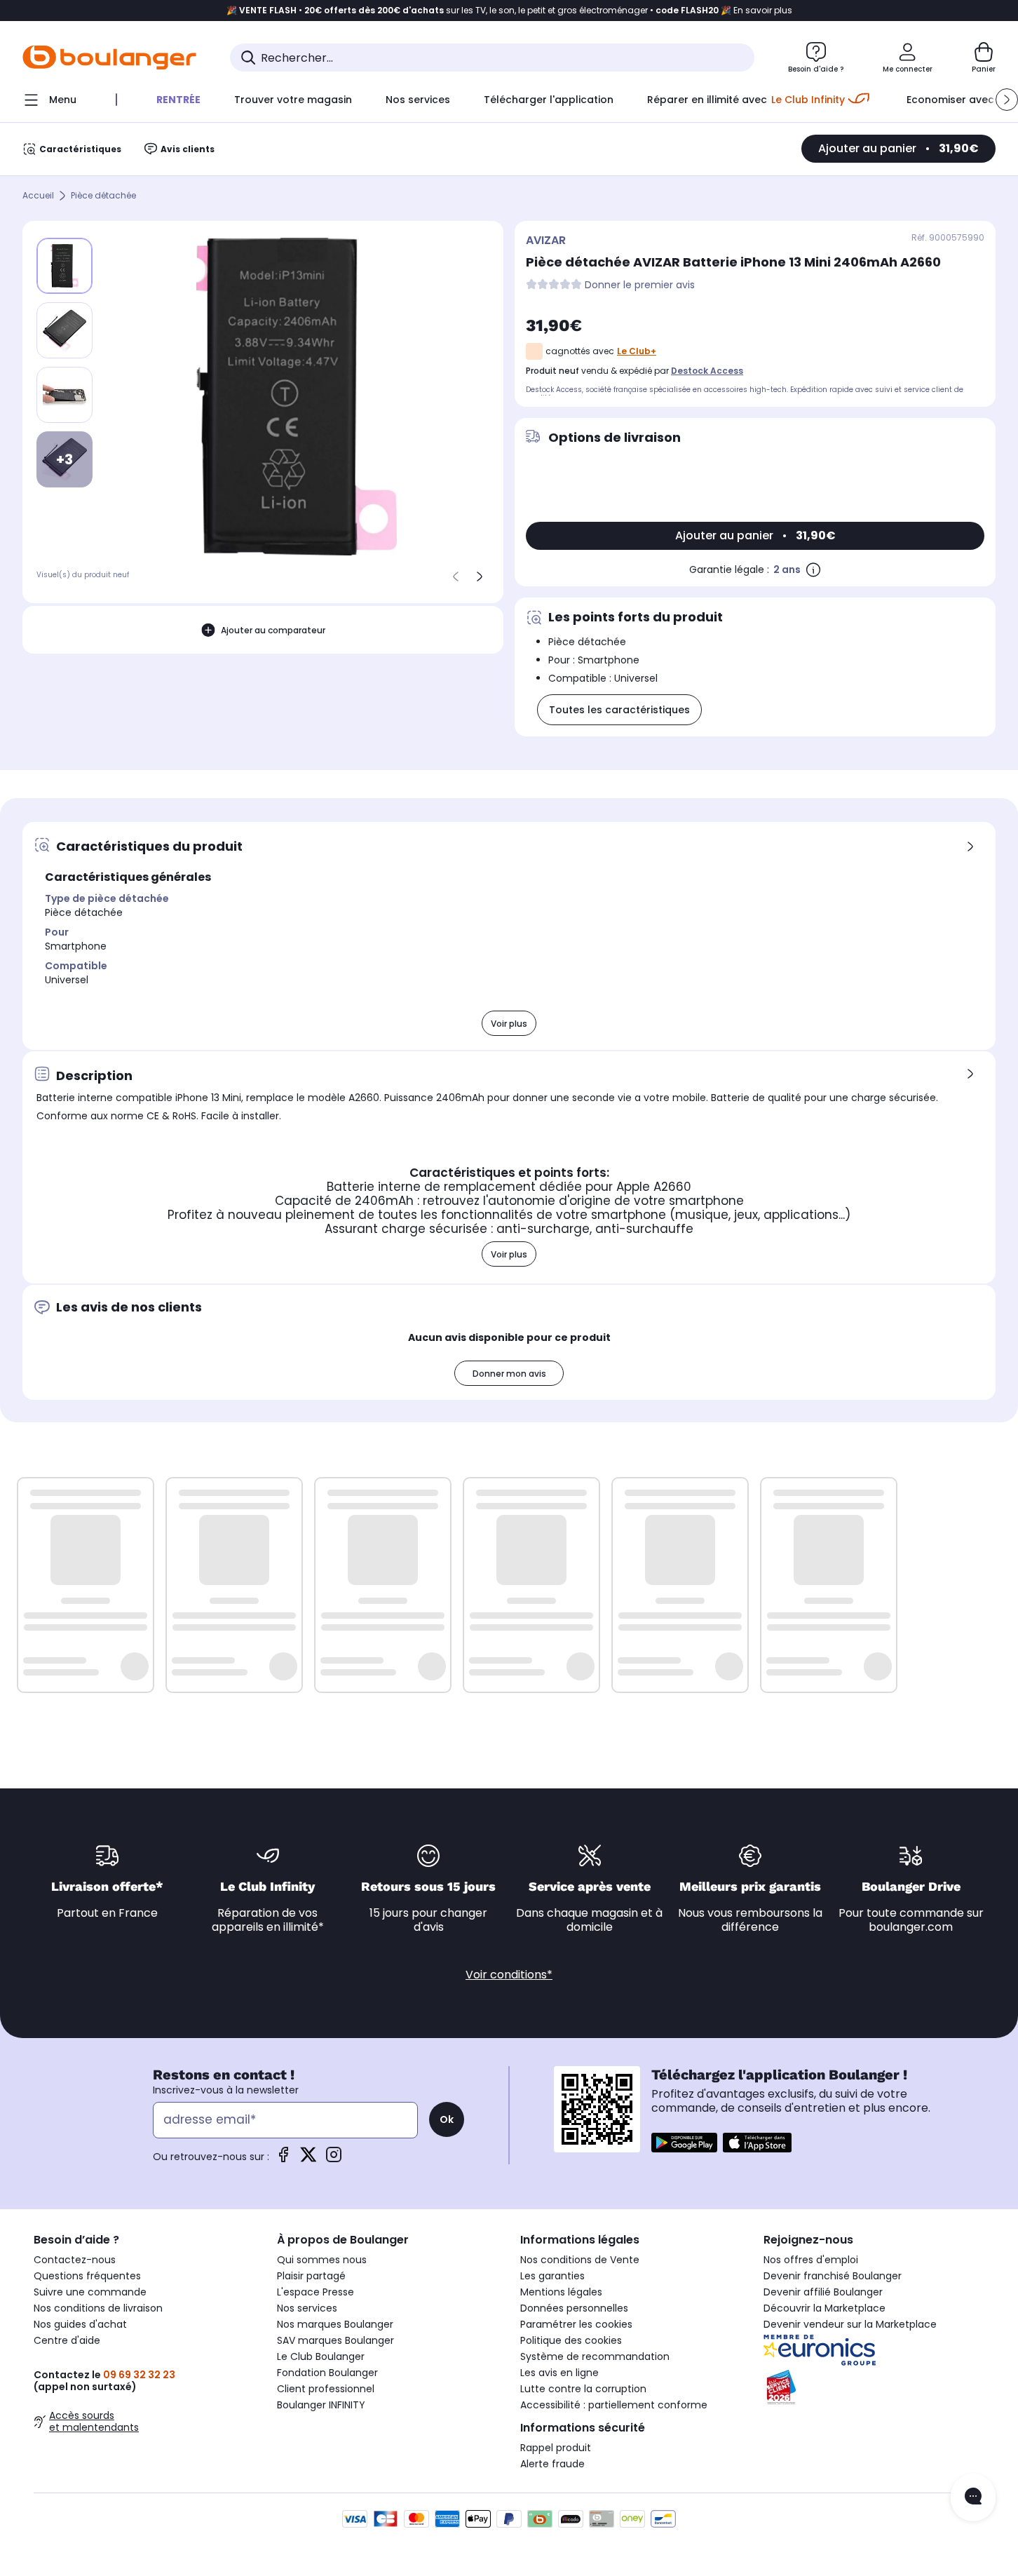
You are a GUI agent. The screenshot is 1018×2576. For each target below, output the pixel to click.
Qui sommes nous (322, 2260)
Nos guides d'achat (80, 2324)
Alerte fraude (552, 2464)
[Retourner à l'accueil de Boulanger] (109, 58)
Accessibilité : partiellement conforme (614, 2405)
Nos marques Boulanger (335, 2324)
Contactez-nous (75, 2260)
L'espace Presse (315, 2292)
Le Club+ (637, 351)
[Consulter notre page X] (308, 2159)
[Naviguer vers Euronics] (874, 2350)
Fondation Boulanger (327, 2373)
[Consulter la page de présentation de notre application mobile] (684, 2143)
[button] (1007, 100)
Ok (447, 2119)
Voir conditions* (509, 1975)
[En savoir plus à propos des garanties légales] (813, 569)
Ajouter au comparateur (273, 630)
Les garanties (552, 2276)
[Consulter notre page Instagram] (334, 2159)
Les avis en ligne (559, 2373)
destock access (707, 371)
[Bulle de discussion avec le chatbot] (973, 2497)
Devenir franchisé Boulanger (833, 2276)
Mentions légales (561, 2292)
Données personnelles (574, 2308)
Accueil (38, 196)
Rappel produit (556, 2448)
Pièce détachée (103, 196)
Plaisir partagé (311, 2276)
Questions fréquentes (87, 2276)
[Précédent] (456, 576)
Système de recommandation (595, 2356)
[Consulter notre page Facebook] (283, 2159)
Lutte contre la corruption (583, 2389)
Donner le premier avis (640, 285)
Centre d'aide (67, 2340)
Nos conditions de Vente (580, 2260)
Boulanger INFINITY (321, 2405)
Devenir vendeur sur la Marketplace (850, 2324)
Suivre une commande (90, 2292)
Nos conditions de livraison (98, 2308)
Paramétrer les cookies (576, 2324)
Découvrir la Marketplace (824, 2308)
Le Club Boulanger (321, 2356)
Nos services (307, 2308)
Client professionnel (326, 2389)
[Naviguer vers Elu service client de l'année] (874, 2387)
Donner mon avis (509, 1374)
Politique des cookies (571, 2340)
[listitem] (65, 330)
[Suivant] (480, 576)
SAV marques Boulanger (335, 2340)
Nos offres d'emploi (811, 2260)
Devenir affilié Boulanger (823, 2292)
